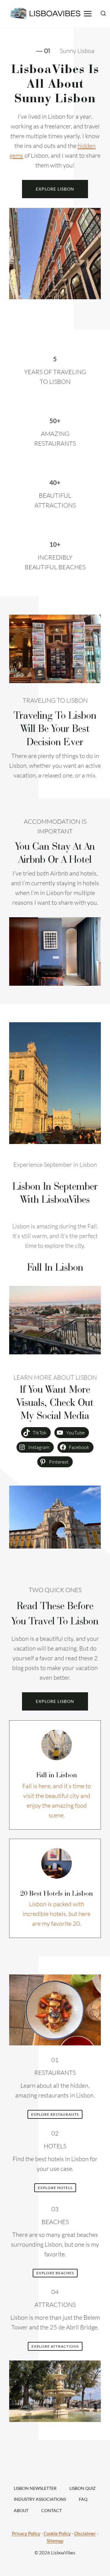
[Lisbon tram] (57, 1745)
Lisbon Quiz (82, 2488)
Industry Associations (40, 2499)
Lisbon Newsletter (35, 2488)
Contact (51, 2510)
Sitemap (55, 2541)
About (21, 2510)
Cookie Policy (57, 2534)
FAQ (83, 2499)
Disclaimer (85, 2534)
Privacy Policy (26, 2534)
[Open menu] (88, 14)
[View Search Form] (103, 14)
